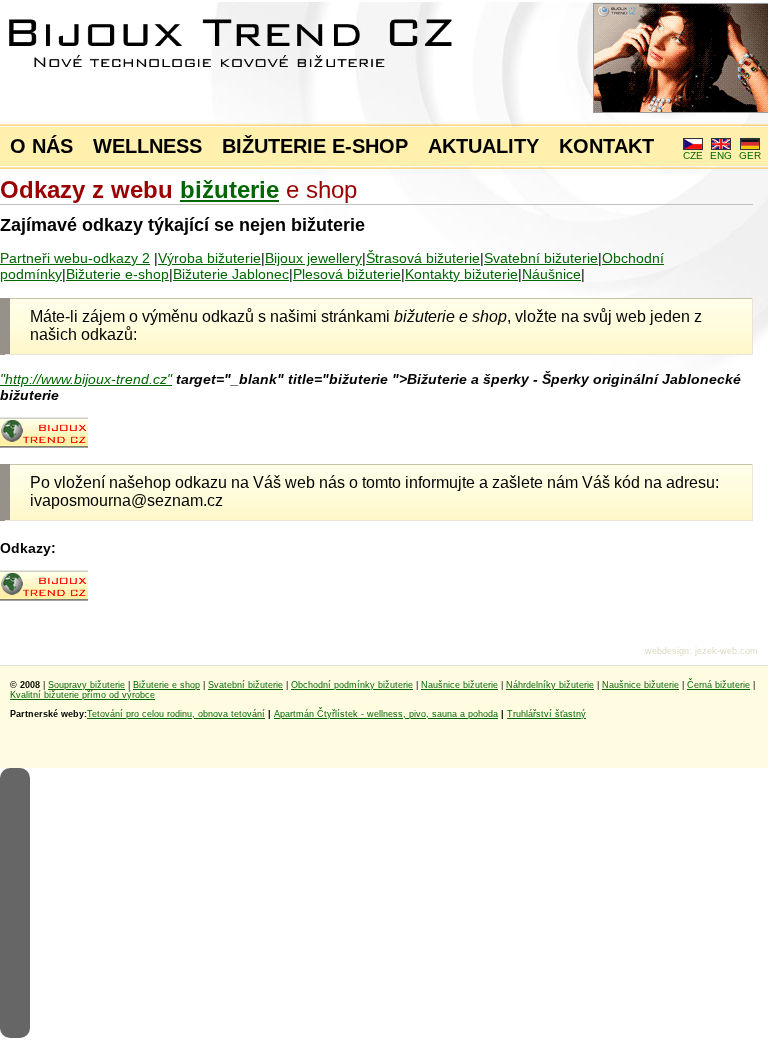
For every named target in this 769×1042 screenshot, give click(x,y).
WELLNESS (147, 146)
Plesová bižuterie (347, 274)
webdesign (667, 651)
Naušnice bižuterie (459, 685)
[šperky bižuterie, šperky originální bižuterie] (44, 443)
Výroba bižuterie (209, 258)
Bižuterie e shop (166, 685)
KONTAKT (606, 146)
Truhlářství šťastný (546, 714)
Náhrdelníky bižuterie (550, 685)
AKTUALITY (483, 146)
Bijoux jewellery (313, 258)
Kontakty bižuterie (461, 274)
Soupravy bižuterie (86, 685)
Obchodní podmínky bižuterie (352, 685)
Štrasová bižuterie (423, 258)
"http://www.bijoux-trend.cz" (86, 379)
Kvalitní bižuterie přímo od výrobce (82, 695)
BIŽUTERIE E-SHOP (315, 146)
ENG (721, 155)
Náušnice (551, 274)
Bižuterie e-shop (117, 274)
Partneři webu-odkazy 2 (75, 258)
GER (750, 155)
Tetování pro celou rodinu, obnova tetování (176, 714)
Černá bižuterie (718, 685)
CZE (693, 155)
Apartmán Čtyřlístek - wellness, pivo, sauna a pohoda (386, 714)
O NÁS (41, 146)
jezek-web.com (726, 651)
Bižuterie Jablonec (231, 274)
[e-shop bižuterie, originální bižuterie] (44, 596)
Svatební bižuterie (541, 258)
